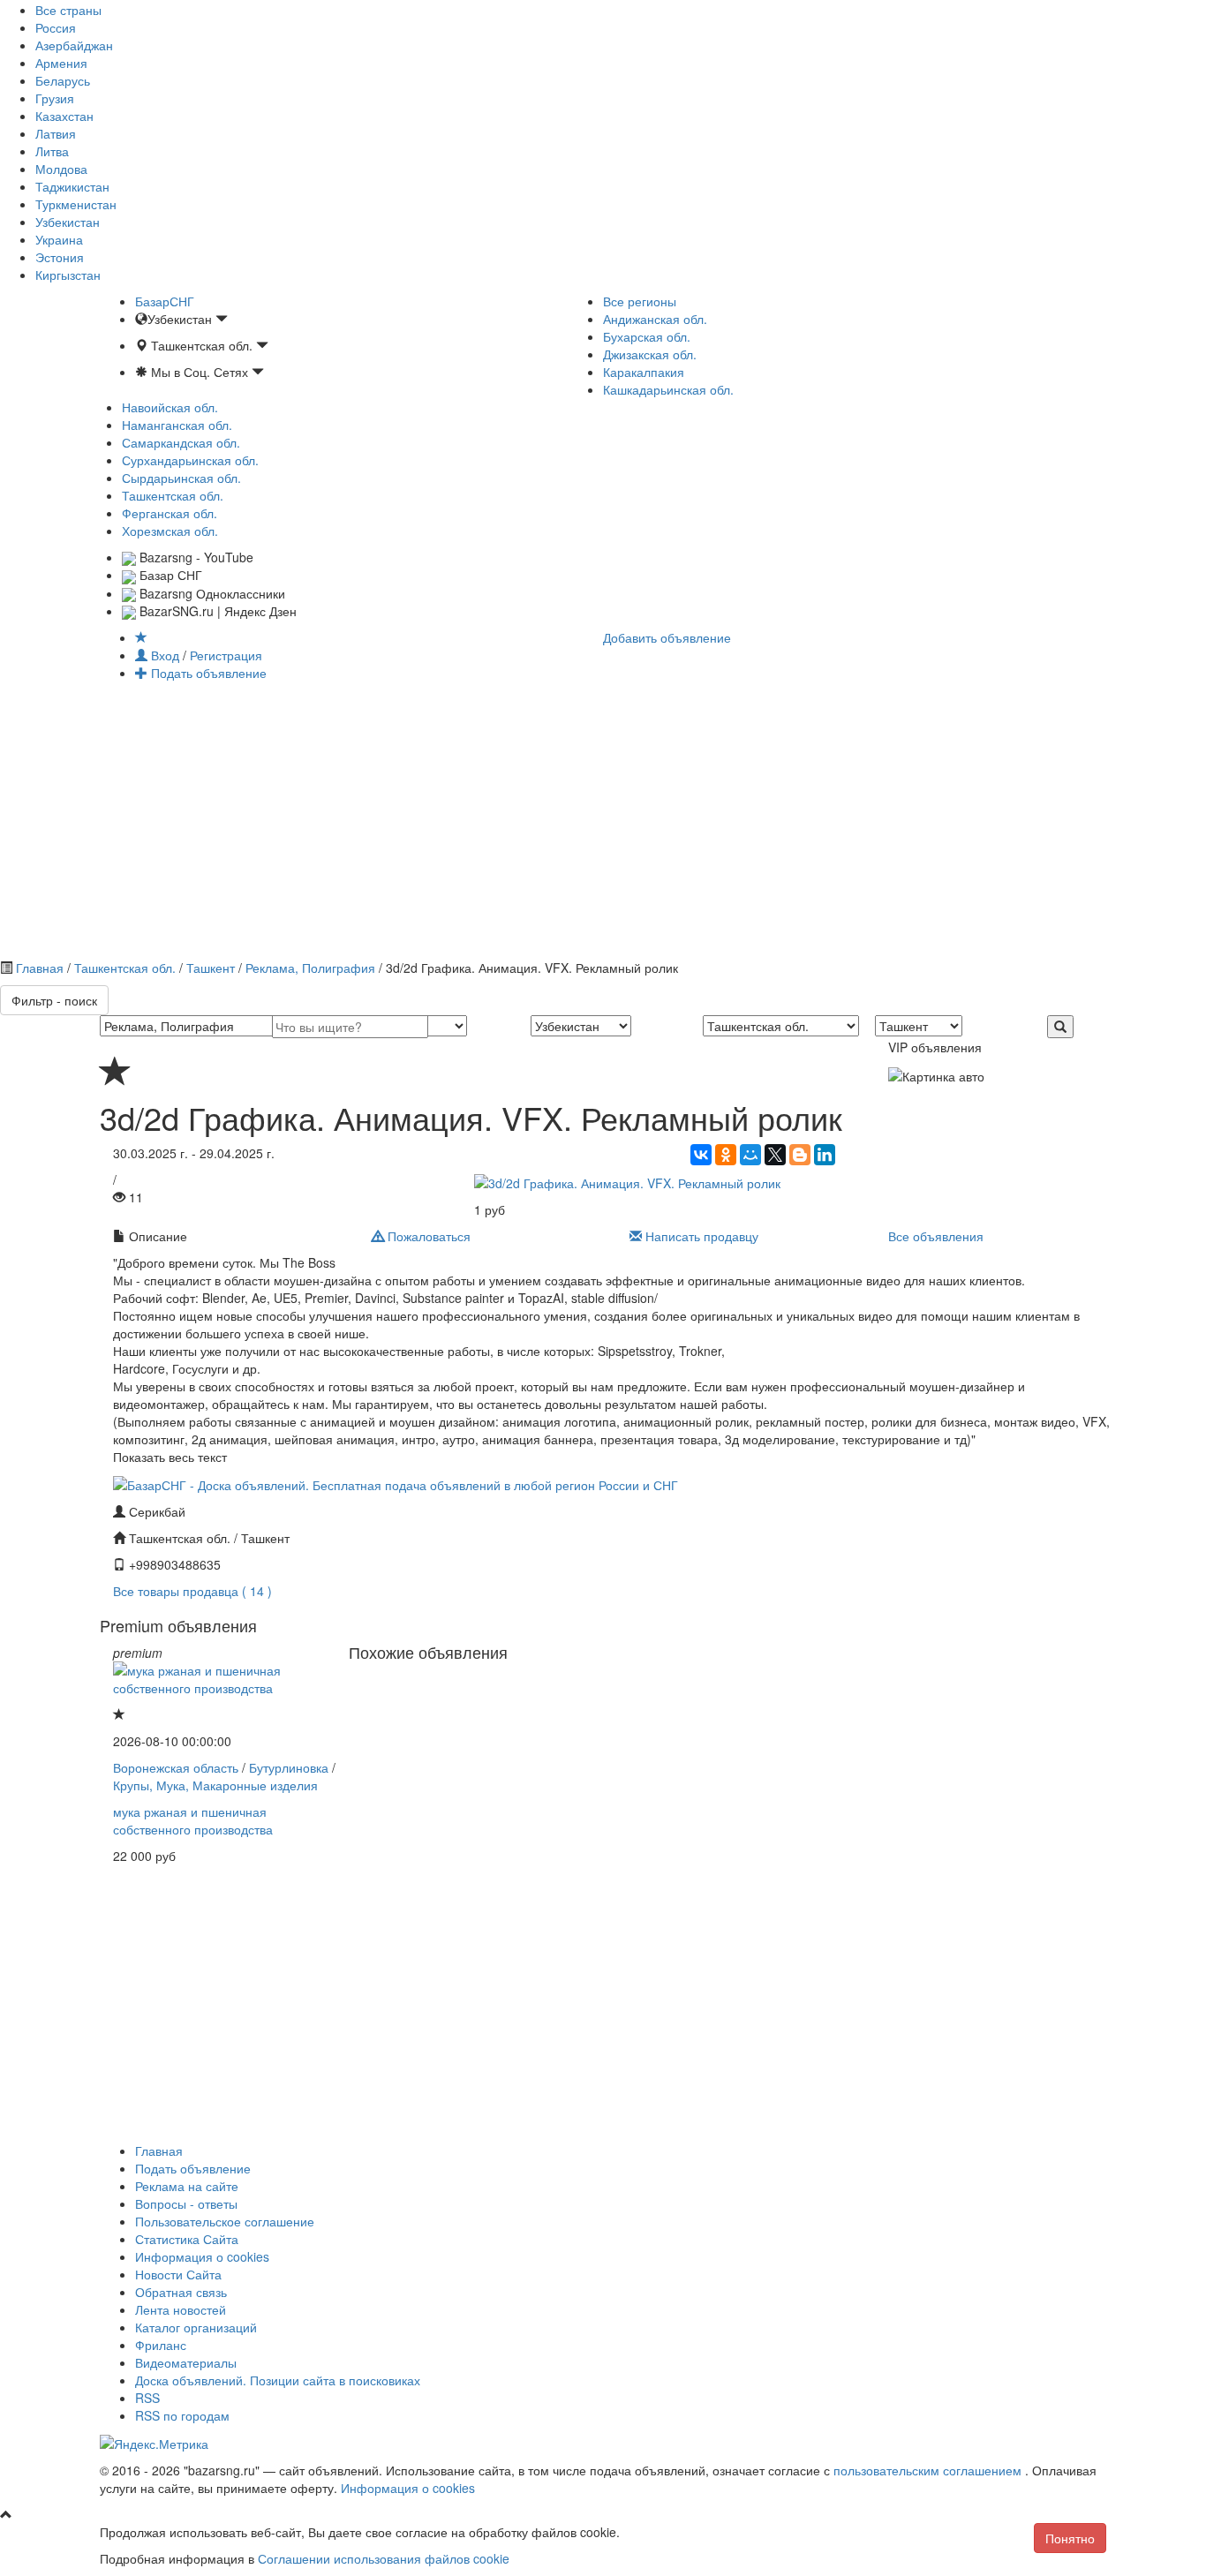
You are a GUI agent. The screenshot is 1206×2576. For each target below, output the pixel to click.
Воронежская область (176, 1767)
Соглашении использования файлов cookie (384, 2558)
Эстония (60, 257)
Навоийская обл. (170, 407)
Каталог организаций (196, 2327)
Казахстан (64, 116)
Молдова (61, 169)
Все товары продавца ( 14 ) (192, 1591)
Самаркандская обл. (181, 442)
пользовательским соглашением (929, 2470)
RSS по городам (182, 2415)
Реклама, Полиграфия (310, 968)
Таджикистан (72, 186)
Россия (56, 27)
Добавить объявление (667, 637)
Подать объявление (207, 673)
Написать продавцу (700, 1236)
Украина (59, 239)
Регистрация (226, 655)
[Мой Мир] (750, 1155)
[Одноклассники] (726, 1155)
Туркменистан (76, 204)
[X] (775, 1155)
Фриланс (161, 2345)
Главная (40, 968)
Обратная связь (181, 2292)
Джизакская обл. (650, 354)
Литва (52, 151)
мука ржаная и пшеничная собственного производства (193, 1820)
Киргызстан (68, 275)
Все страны (68, 10)
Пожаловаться (427, 1236)
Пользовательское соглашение (225, 2221)
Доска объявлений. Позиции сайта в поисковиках (278, 2380)
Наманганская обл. (177, 425)
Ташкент (211, 968)
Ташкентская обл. (173, 495)
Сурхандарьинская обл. (190, 460)
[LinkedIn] (825, 1155)
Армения (61, 63)
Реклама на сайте (187, 2186)
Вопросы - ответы (186, 2203)
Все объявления (936, 1236)
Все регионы (640, 301)
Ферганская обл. (170, 513)
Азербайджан (74, 45)
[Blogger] (800, 1155)
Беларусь (63, 80)
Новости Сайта (178, 2274)
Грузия (55, 98)
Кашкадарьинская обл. (668, 389)
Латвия (56, 133)
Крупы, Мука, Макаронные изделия (215, 1785)
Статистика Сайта (187, 2239)
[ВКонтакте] (701, 1155)
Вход (165, 655)
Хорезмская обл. (170, 531)
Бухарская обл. (647, 336)
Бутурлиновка (289, 1767)
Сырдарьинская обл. (181, 478)
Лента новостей (181, 2309)
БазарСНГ (165, 301)
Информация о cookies (202, 2256)
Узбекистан (68, 222)
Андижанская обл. (655, 319)
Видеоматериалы (186, 2362)
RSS (147, 2398)
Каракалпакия (644, 372)
